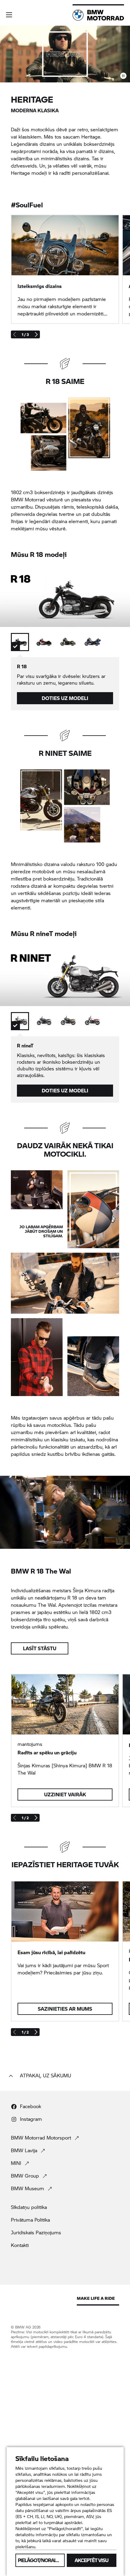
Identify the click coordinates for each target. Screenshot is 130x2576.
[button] (9, 15)
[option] (20, 642)
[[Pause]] (123, 76)
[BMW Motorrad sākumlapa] (98, 15)
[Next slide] (36, 334)
